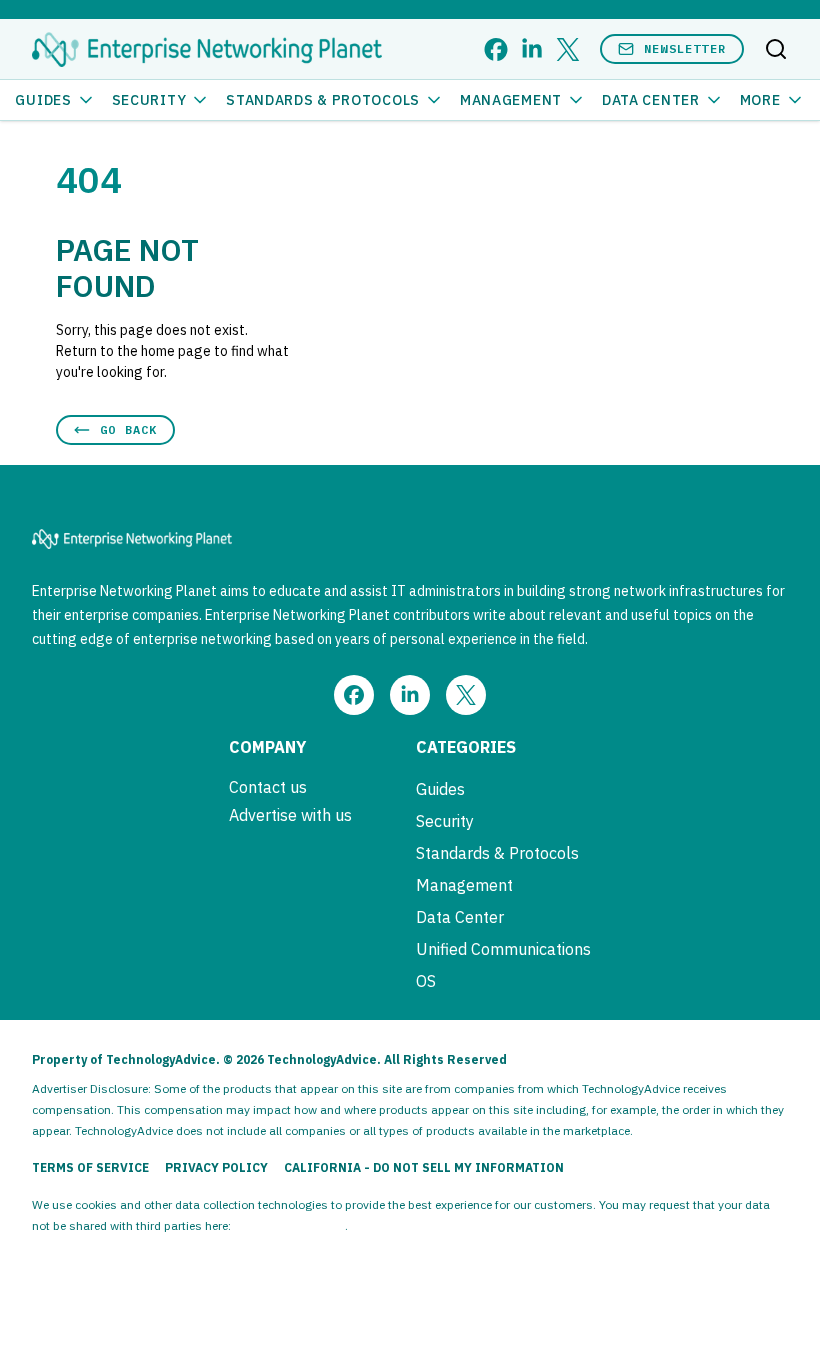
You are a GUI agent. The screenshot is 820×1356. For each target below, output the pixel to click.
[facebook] (496, 49)
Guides (43, 100)
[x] (568, 49)
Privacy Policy (216, 1167)
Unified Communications (503, 949)
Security (149, 100)
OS (426, 981)
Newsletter (685, 48)
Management (511, 100)
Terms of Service (90, 1167)
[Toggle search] (776, 49)
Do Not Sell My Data (289, 1225)
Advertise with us (290, 815)
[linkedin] (532, 49)
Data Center (651, 100)
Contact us (268, 787)
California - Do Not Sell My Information (424, 1167)
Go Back (128, 429)
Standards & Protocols (323, 100)
